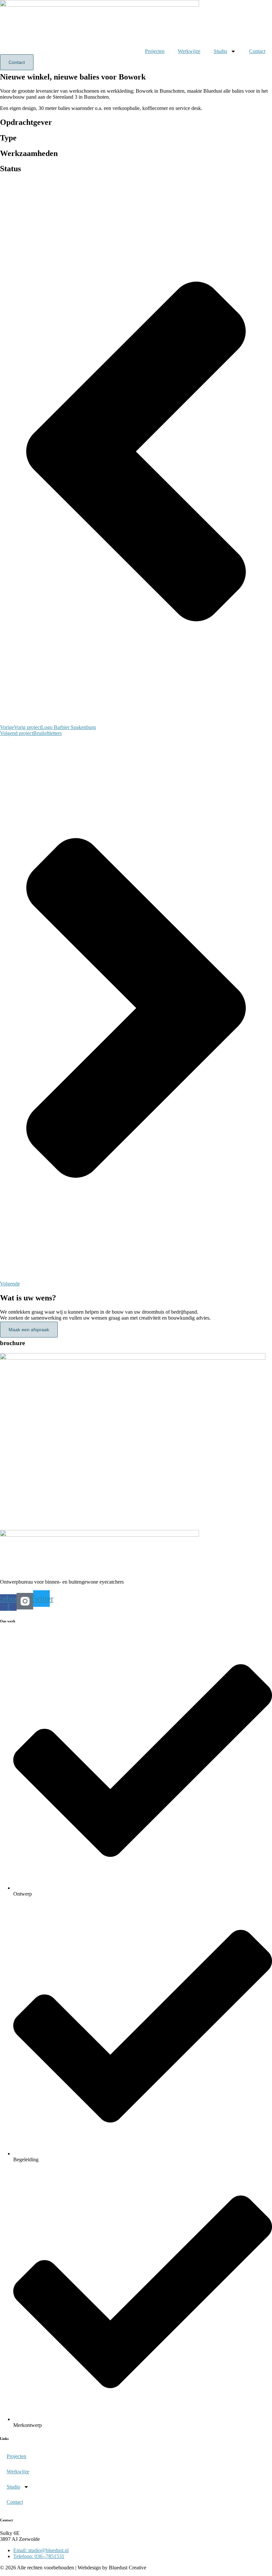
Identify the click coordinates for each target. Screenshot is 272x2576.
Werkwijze (189, 51)
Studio (220, 51)
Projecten (155, 51)
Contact (257, 51)
